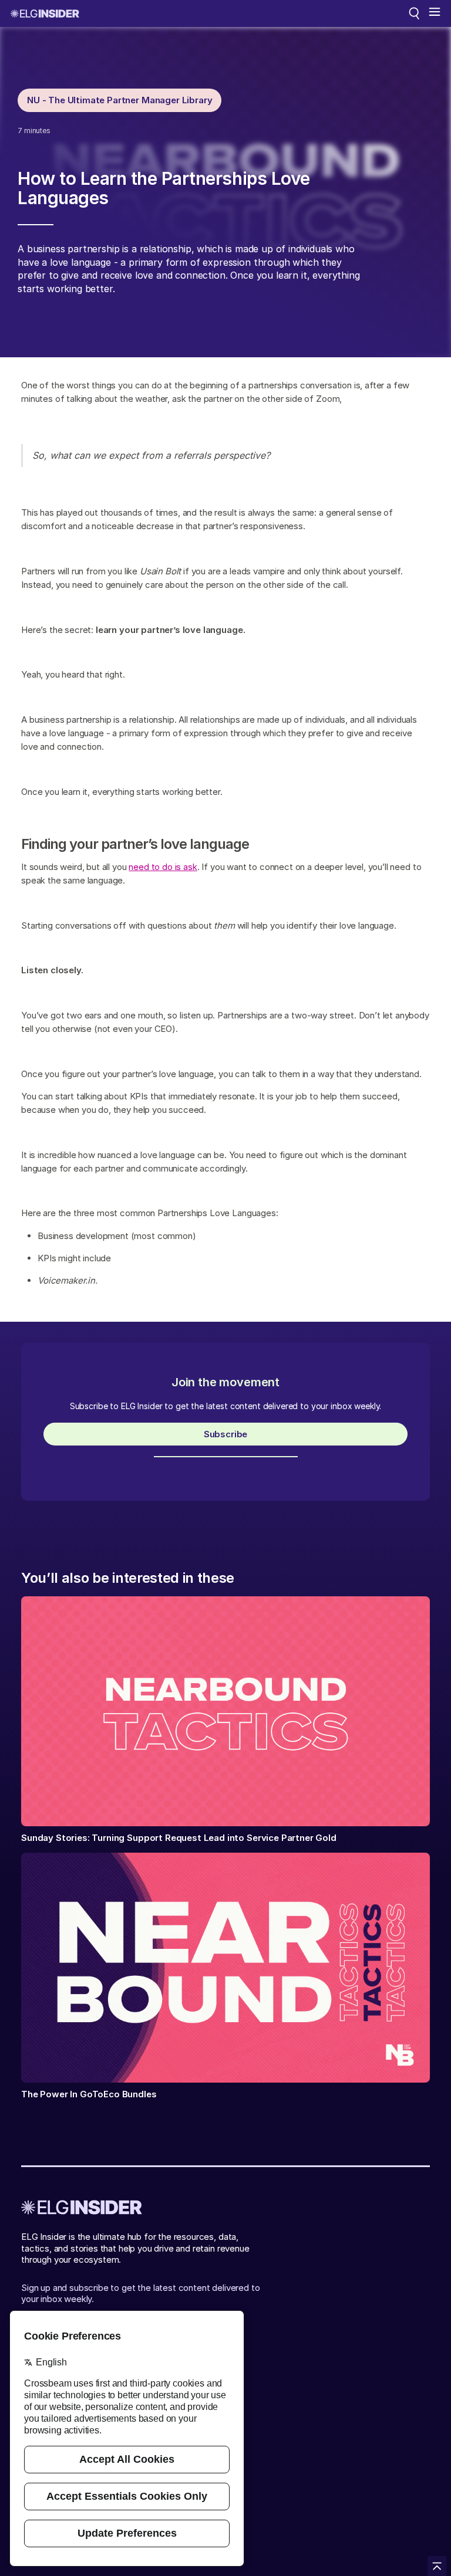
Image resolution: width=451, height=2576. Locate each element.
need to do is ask (163, 867)
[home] (45, 13)
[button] (435, 13)
